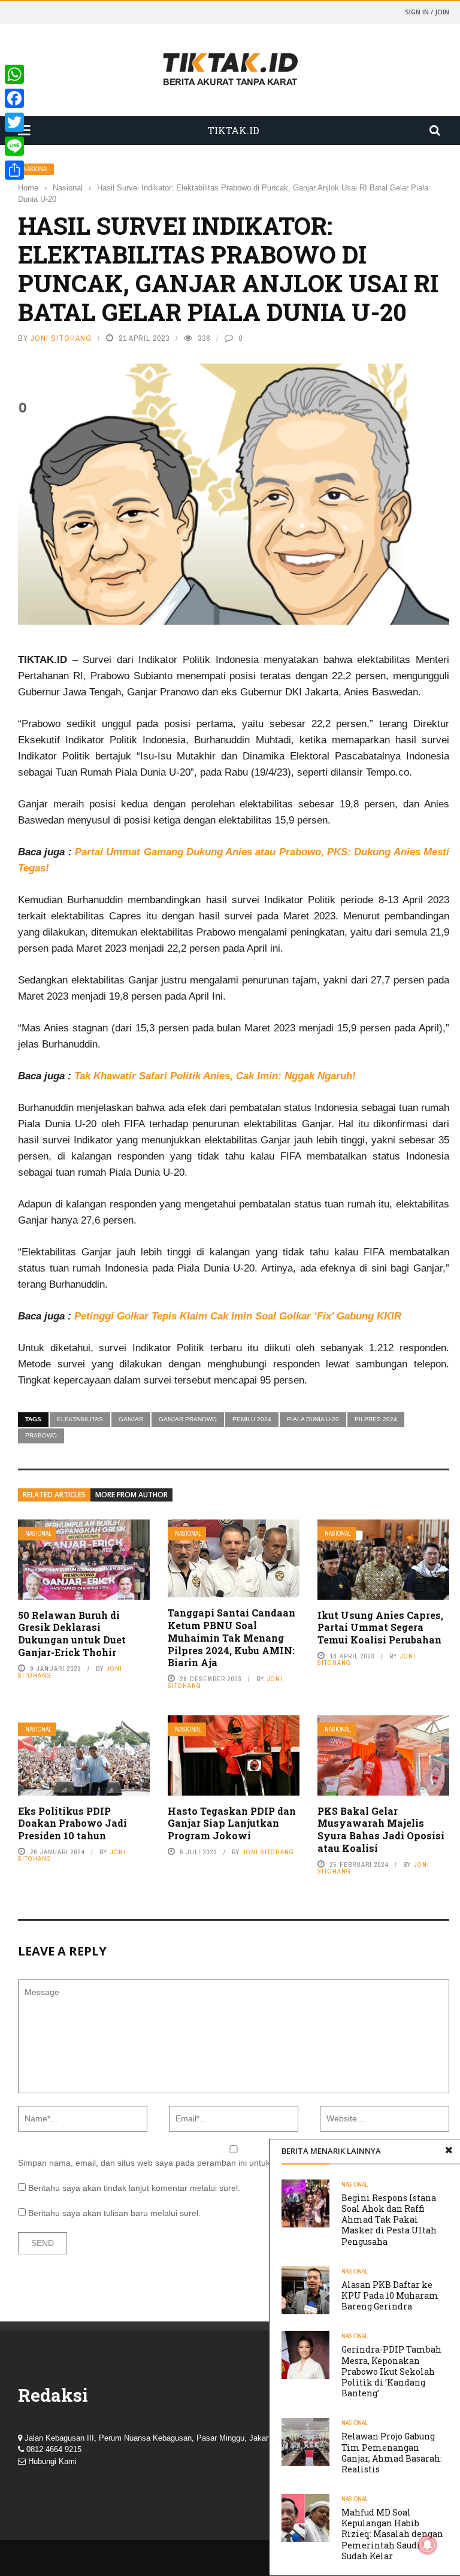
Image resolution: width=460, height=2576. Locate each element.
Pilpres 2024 (376, 1419)
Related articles (54, 1495)
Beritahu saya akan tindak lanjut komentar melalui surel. (134, 2188)
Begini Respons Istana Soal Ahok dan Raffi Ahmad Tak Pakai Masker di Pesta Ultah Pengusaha (389, 2220)
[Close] (449, 2151)
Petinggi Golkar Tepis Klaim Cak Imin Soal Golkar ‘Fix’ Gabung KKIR (238, 1316)
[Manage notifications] (428, 2545)
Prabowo (41, 1435)
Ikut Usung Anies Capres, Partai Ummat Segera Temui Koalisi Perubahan (380, 1628)
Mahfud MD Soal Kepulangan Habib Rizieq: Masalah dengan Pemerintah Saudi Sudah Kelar (392, 2534)
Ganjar (131, 1419)
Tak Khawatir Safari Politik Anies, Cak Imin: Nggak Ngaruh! (215, 1076)
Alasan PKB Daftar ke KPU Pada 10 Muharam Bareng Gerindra (390, 2295)
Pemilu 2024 (252, 1419)
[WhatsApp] (14, 74)
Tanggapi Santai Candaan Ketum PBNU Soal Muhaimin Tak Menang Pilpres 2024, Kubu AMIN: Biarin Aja (231, 1637)
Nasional (36, 169)
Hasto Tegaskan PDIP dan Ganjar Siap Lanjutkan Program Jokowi (232, 1823)
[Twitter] (14, 122)
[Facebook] (14, 98)
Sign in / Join (427, 12)
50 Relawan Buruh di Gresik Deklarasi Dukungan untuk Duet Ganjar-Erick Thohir (72, 1634)
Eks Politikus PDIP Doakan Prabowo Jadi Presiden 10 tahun (72, 1823)
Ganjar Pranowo (188, 1419)
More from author (131, 1495)
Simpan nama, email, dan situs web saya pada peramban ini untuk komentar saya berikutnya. (196, 2163)
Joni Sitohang (61, 338)
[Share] (14, 170)
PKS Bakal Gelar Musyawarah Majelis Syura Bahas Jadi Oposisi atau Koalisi (381, 1829)
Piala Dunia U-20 (313, 1419)
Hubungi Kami (52, 2461)
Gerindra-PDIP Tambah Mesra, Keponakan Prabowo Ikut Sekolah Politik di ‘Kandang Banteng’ (391, 2371)
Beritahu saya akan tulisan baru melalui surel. (114, 2213)
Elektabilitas (80, 1419)
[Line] (14, 146)
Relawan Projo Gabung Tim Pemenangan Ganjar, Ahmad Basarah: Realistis (392, 2453)
